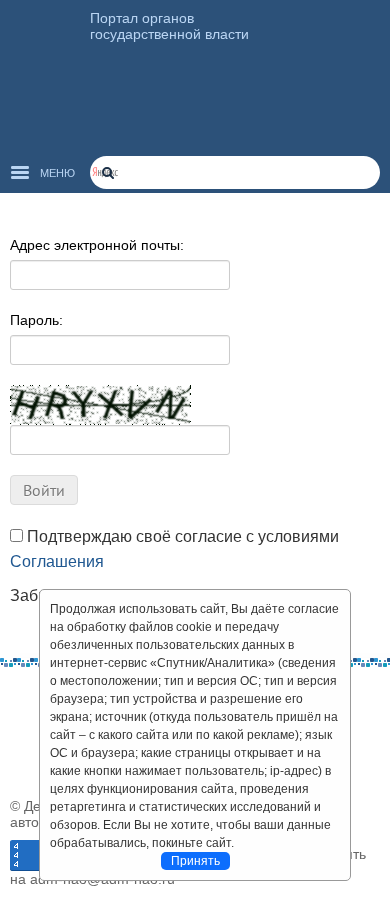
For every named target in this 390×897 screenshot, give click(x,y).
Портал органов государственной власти (169, 26)
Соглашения (57, 561)
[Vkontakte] (25, 697)
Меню (57, 173)
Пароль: (36, 320)
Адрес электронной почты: (97, 245)
